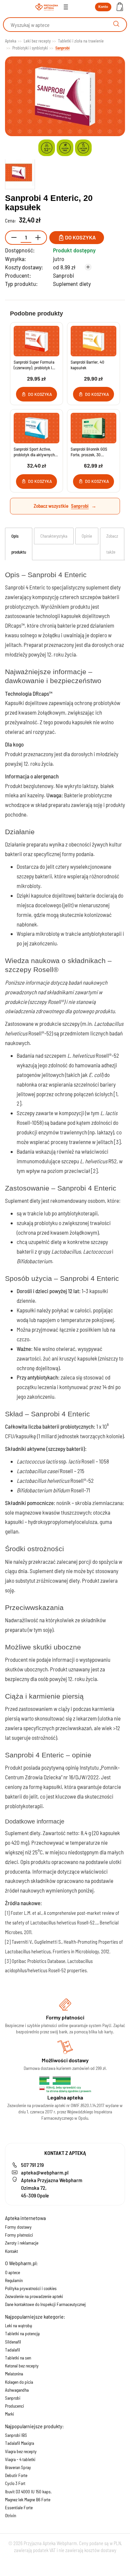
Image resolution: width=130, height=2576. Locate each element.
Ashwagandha (17, 2390)
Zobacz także (112, 544)
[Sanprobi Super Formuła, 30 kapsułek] (36, 341)
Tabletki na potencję (22, 2334)
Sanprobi (63, 275)
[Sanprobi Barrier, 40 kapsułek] (93, 341)
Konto (103, 6)
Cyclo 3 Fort (15, 2483)
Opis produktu (19, 544)
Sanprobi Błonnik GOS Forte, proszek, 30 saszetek (89, 452)
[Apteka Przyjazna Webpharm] (47, 7)
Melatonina (14, 2374)
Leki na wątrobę (18, 2326)
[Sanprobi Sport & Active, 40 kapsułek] (36, 428)
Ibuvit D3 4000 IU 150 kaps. (28, 2492)
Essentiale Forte (19, 2508)
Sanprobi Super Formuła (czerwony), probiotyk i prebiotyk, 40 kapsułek (34, 365)
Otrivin (10, 2516)
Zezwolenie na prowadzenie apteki (34, 2296)
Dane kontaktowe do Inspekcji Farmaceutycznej (45, 2304)
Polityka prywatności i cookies (31, 2288)
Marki (9, 2414)
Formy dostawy (18, 2227)
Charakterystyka (54, 536)
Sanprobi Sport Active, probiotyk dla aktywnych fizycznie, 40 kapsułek (34, 452)
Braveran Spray (18, 2467)
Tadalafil (12, 2350)
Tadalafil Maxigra (19, 2443)
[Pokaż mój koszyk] (120, 7)
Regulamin (14, 2280)
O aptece (12, 2272)
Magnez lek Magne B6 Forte (28, 2500)
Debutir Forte (16, 2475)
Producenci (14, 2406)
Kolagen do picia (19, 2382)
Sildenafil (13, 2342)
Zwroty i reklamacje (22, 2243)
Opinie (87, 536)
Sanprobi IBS (16, 2435)
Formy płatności (19, 2235)
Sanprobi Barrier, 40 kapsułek (87, 365)
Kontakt (11, 2251)
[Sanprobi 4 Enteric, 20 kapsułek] (20, 173)
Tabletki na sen (18, 2358)
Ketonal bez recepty (22, 2366)
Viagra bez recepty (21, 2451)
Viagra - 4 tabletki (20, 2459)
